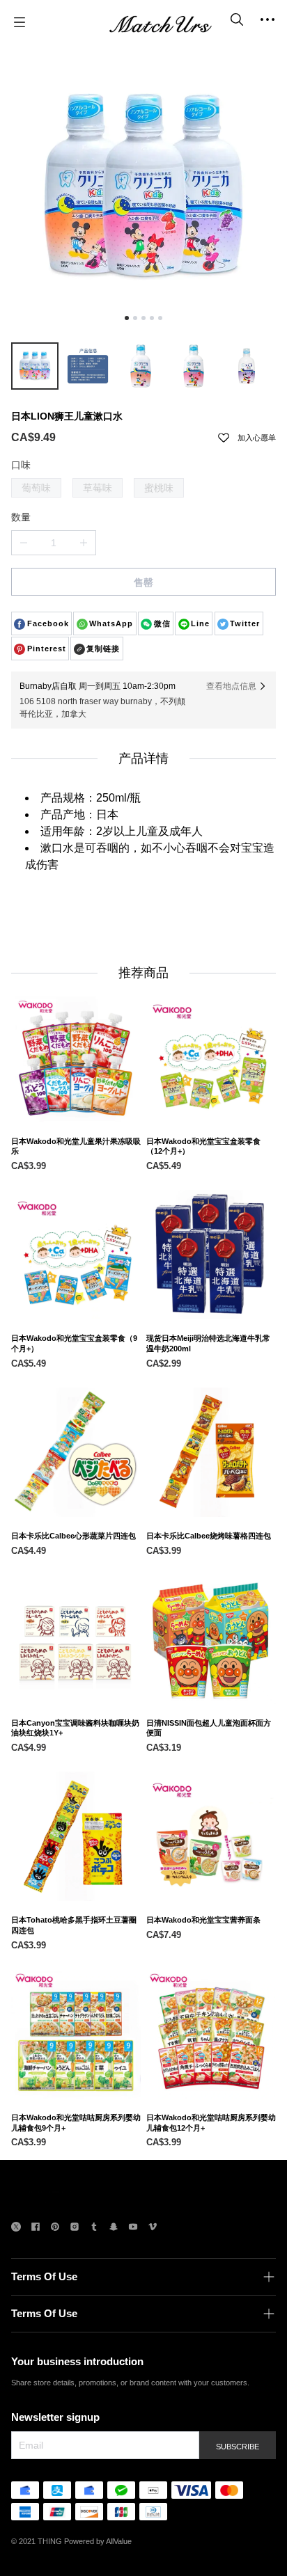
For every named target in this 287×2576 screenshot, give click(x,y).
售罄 (143, 582)
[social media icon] (16, 2228)
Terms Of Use (44, 2276)
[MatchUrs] (160, 22)
